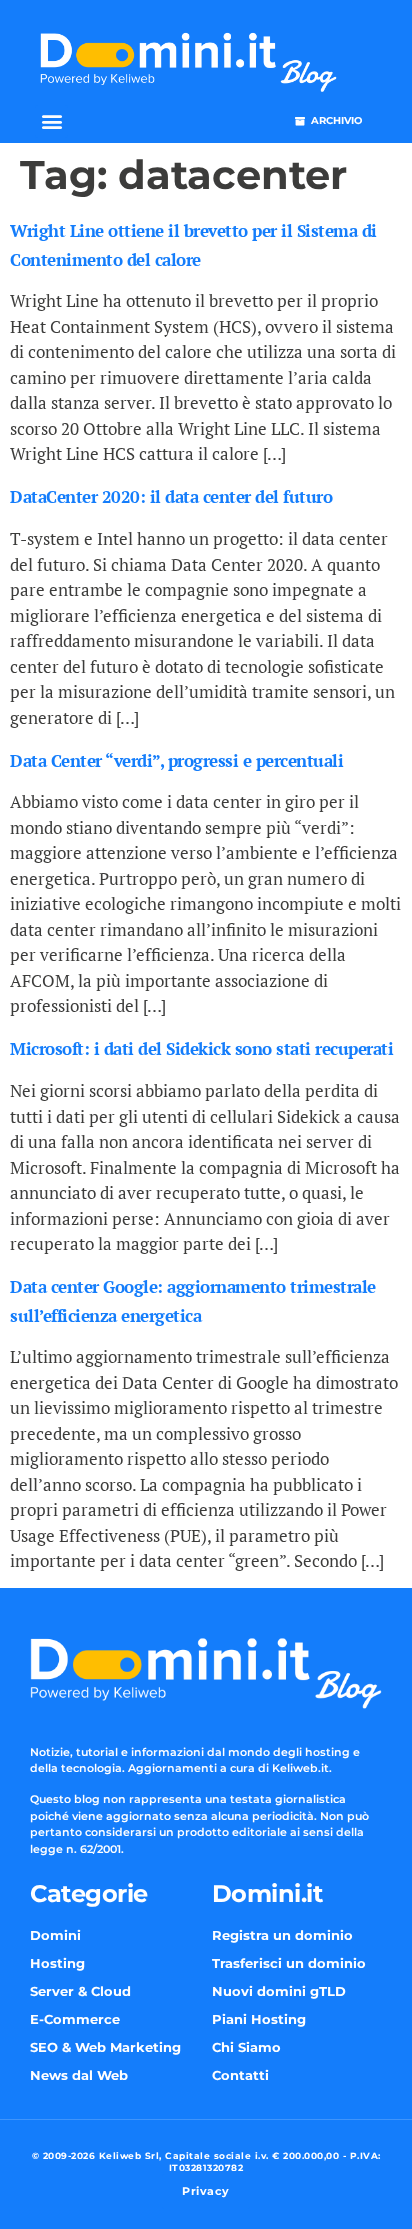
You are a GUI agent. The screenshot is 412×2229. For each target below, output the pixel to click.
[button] (51, 121)
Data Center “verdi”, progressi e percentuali (176, 760)
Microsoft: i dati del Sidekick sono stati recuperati (201, 1048)
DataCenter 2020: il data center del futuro (171, 496)
